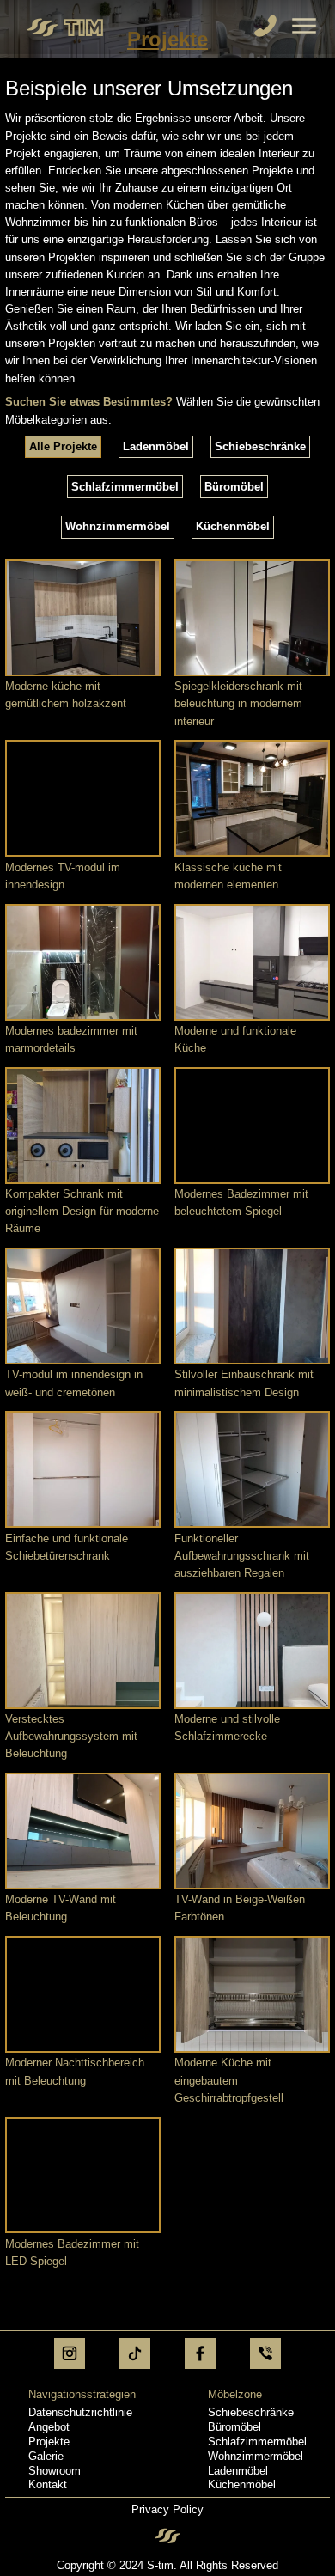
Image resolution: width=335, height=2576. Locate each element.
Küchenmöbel (242, 2484)
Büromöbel (234, 2427)
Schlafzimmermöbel (257, 2442)
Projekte (49, 2442)
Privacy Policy (167, 2509)
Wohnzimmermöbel (256, 2456)
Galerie (46, 2456)
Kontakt (48, 2484)
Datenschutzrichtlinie (80, 2412)
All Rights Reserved (229, 2565)
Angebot (49, 2427)
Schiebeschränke (251, 2412)
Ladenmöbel (238, 2471)
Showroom (55, 2471)
